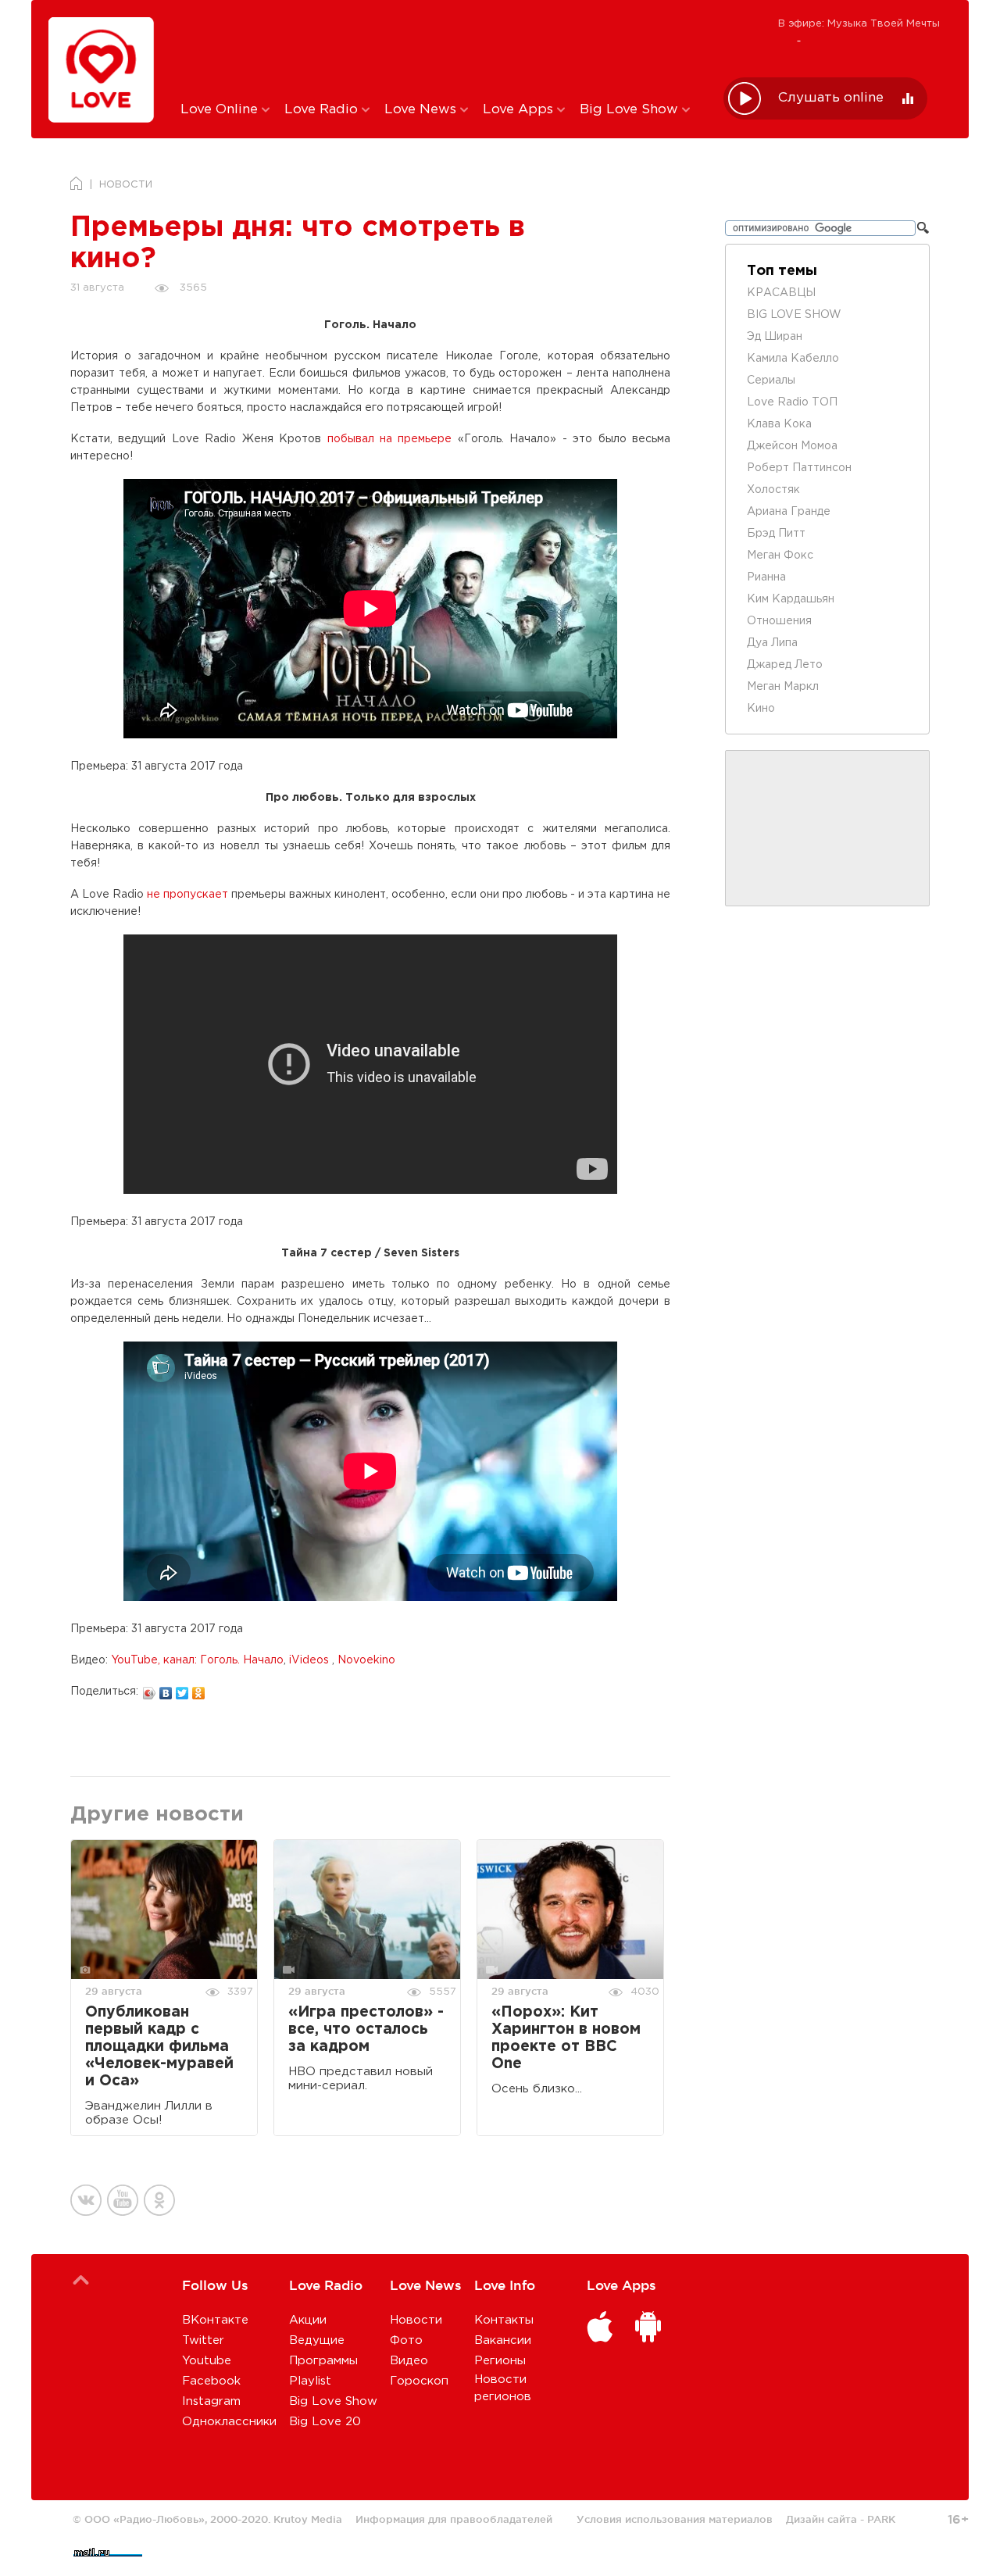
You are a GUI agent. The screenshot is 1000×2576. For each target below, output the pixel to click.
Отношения (779, 621)
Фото (406, 2340)
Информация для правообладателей (454, 2519)
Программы (323, 2361)
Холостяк (773, 490)
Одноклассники (229, 2422)
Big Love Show (631, 110)
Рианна (766, 577)
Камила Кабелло (793, 359)
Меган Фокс (780, 556)
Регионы (500, 2361)
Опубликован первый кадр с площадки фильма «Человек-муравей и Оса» (159, 2047)
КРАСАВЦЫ (781, 293)
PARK (881, 2519)
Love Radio (323, 110)
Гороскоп (419, 2381)
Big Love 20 (325, 2422)
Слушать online (831, 98)
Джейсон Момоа (792, 446)
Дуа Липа (772, 643)
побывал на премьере (390, 439)
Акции (308, 2320)
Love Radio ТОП (792, 402)
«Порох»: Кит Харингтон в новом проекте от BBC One (566, 2038)
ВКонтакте (215, 2320)
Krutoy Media (308, 2519)
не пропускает (187, 895)
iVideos (311, 1660)
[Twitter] (182, 1689)
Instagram (211, 2401)
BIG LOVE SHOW (794, 315)
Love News (422, 110)
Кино (761, 709)
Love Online (221, 110)
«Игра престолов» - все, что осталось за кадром (366, 2029)
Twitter (203, 2340)
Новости (416, 2320)
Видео (409, 2361)
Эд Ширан (775, 337)
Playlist (310, 2381)
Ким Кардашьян (791, 599)
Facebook (211, 2381)
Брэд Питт (776, 534)
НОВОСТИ (126, 185)
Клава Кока (779, 424)
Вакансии (503, 2340)
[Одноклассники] (199, 1689)
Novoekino (366, 1660)
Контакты (504, 2320)
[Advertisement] (440, 49)
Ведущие (317, 2340)
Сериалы (771, 381)
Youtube (207, 2361)
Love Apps (520, 110)
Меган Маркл (783, 687)
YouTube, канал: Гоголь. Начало (197, 1660)
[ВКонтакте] (166, 1689)
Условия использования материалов (675, 2519)
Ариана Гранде (789, 512)
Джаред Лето (785, 665)
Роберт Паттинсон (799, 468)
